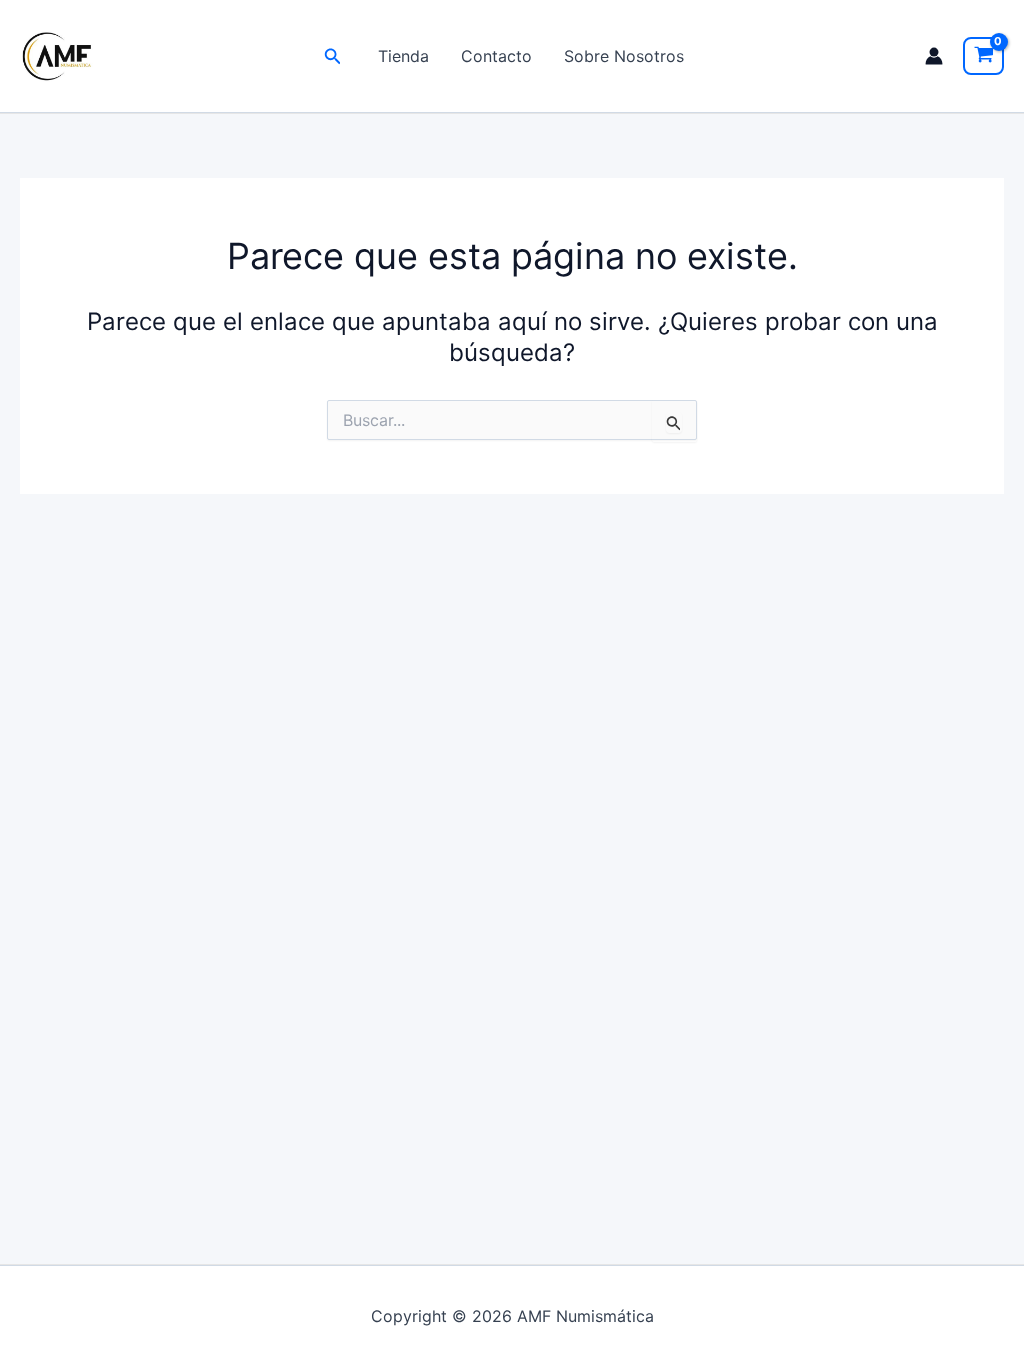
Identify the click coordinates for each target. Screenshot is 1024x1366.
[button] (333, 56)
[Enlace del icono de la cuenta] (934, 56)
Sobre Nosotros (624, 56)
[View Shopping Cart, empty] (983, 56)
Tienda (403, 56)
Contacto (496, 56)
